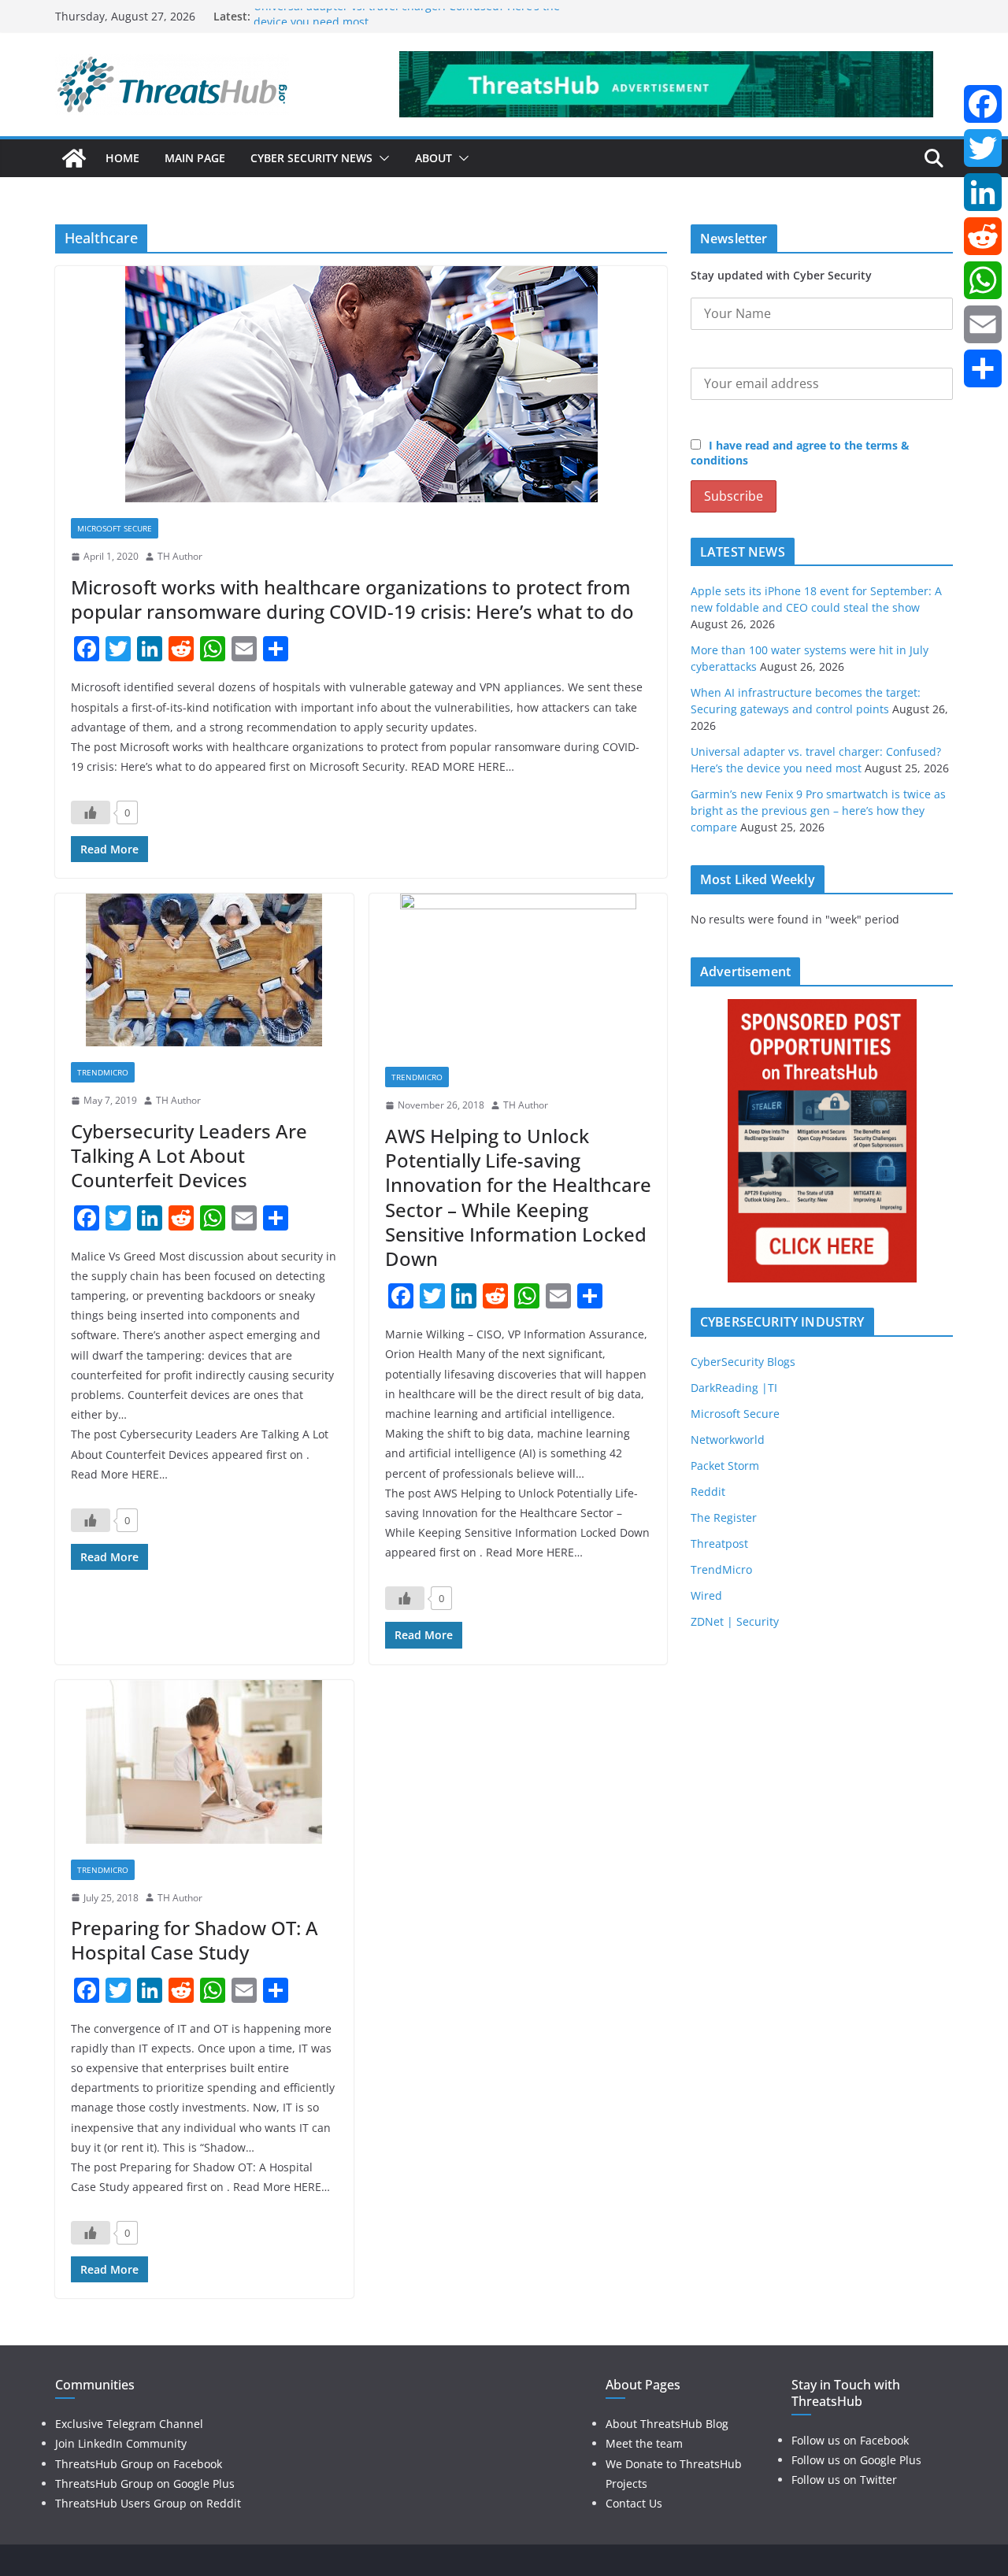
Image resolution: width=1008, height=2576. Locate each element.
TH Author (180, 556)
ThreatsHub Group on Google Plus (145, 2483)
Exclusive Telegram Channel (129, 2424)
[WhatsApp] (983, 280)
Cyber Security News (311, 158)
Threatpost (719, 1543)
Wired (706, 1595)
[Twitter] (983, 148)
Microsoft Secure (115, 528)
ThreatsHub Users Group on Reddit (148, 2503)
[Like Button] (91, 812)
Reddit (708, 1492)
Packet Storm (725, 1466)
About (434, 158)
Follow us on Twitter (844, 2480)
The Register (724, 1517)
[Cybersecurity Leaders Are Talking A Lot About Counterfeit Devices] (204, 970)
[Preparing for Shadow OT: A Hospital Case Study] (204, 1762)
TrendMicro (103, 1072)
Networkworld (728, 1440)
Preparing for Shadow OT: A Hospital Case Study (195, 1940)
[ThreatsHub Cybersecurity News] (74, 158)
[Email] (983, 324)
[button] (381, 158)
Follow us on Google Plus (856, 2460)
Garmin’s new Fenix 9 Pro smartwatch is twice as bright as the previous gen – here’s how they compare (818, 811)
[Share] (983, 368)
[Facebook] (983, 104)
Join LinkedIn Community (121, 2443)
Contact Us (634, 2503)
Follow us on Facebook (850, 2440)
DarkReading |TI (734, 1388)
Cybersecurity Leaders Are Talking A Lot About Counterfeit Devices (189, 1155)
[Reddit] (983, 236)
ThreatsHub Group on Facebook (139, 2464)
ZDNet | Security (735, 1621)
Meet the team (644, 2443)
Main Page (195, 158)
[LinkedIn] (983, 192)
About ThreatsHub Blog (667, 2424)
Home (122, 158)
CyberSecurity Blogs (743, 1362)
